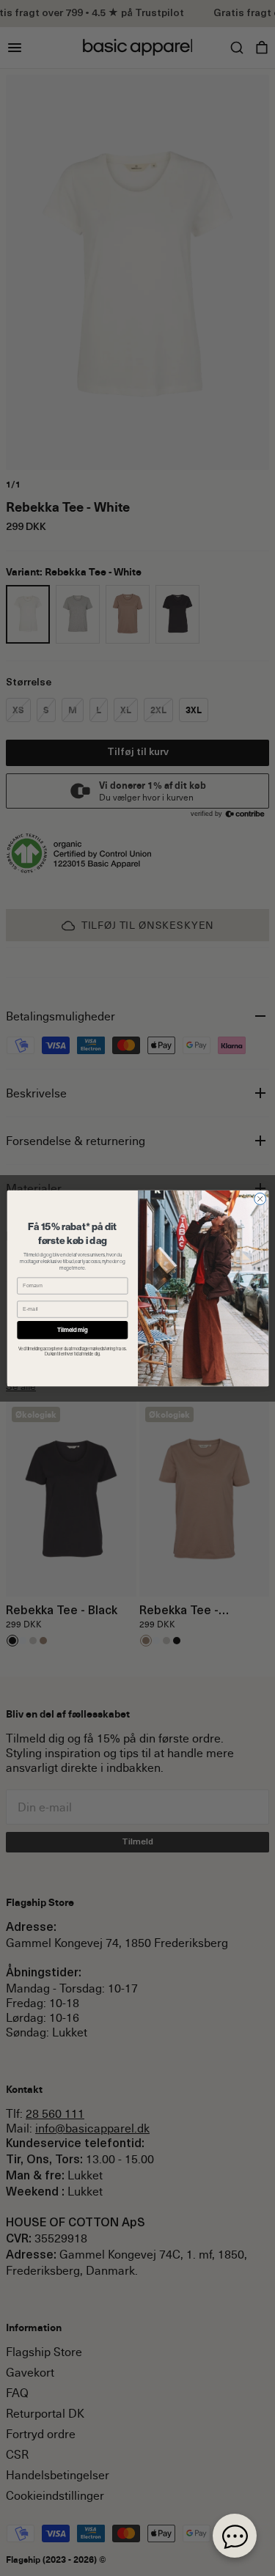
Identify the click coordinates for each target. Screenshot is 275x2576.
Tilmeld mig (72, 1329)
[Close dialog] (260, 1199)
